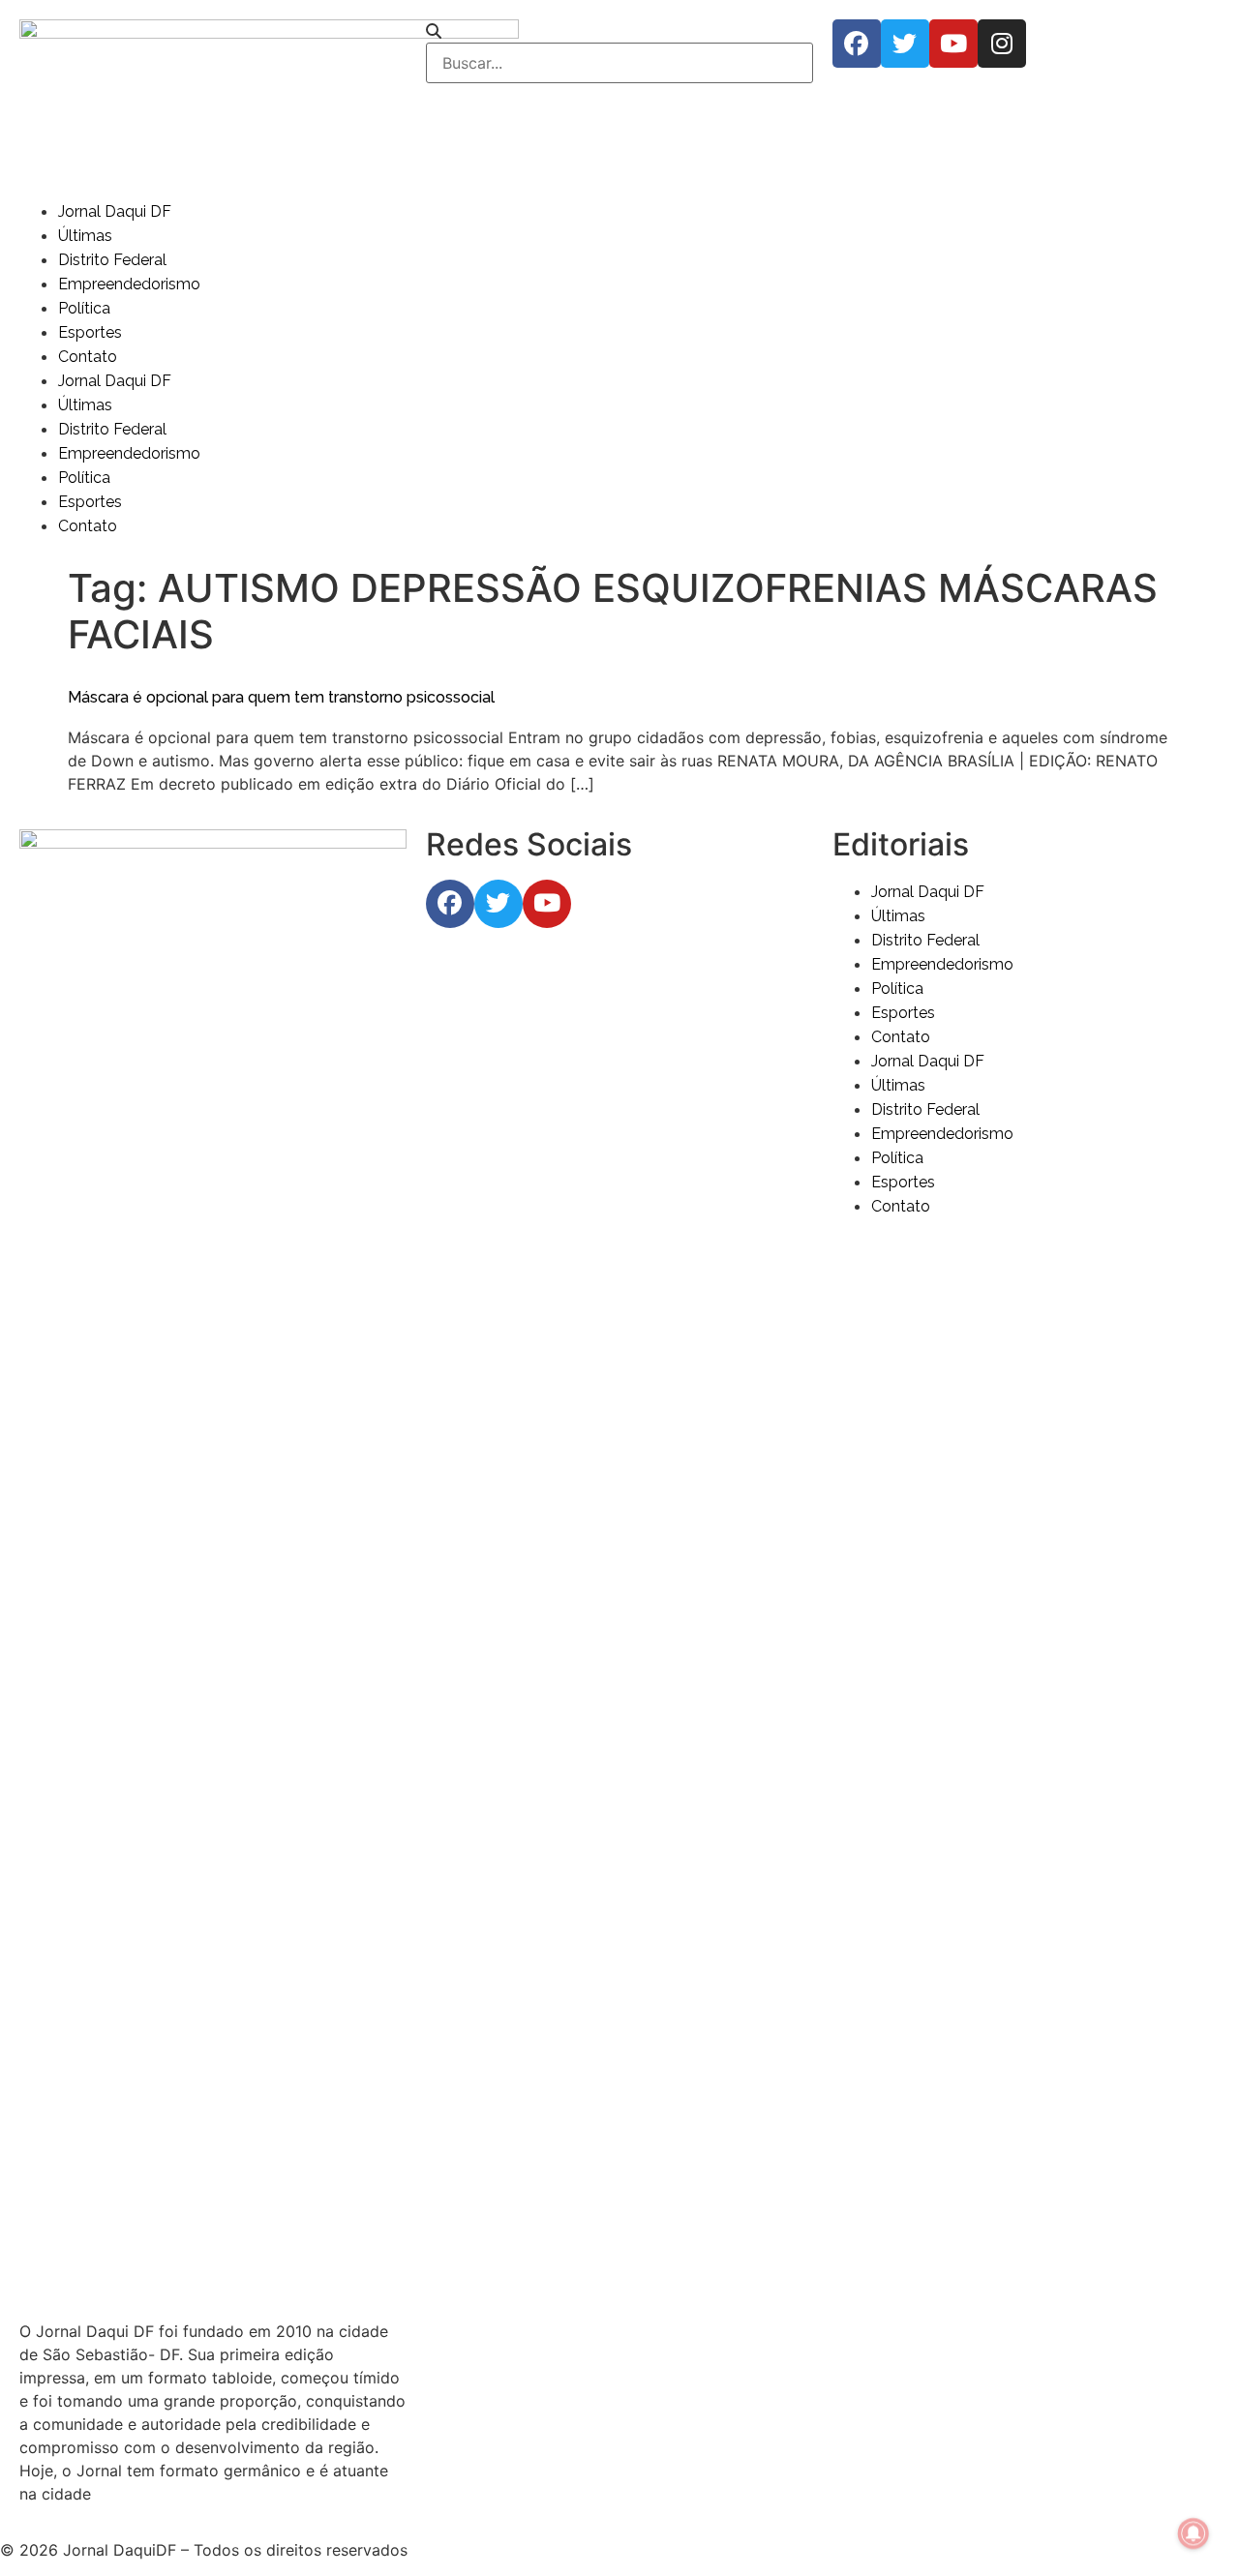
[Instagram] (1002, 44)
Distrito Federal (112, 260)
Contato (88, 357)
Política (84, 308)
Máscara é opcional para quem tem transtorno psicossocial (281, 697)
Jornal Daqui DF (115, 211)
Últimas (85, 236)
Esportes (90, 332)
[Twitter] (905, 44)
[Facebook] (857, 44)
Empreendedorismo (129, 284)
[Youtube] (953, 44)
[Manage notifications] (1194, 2533)
